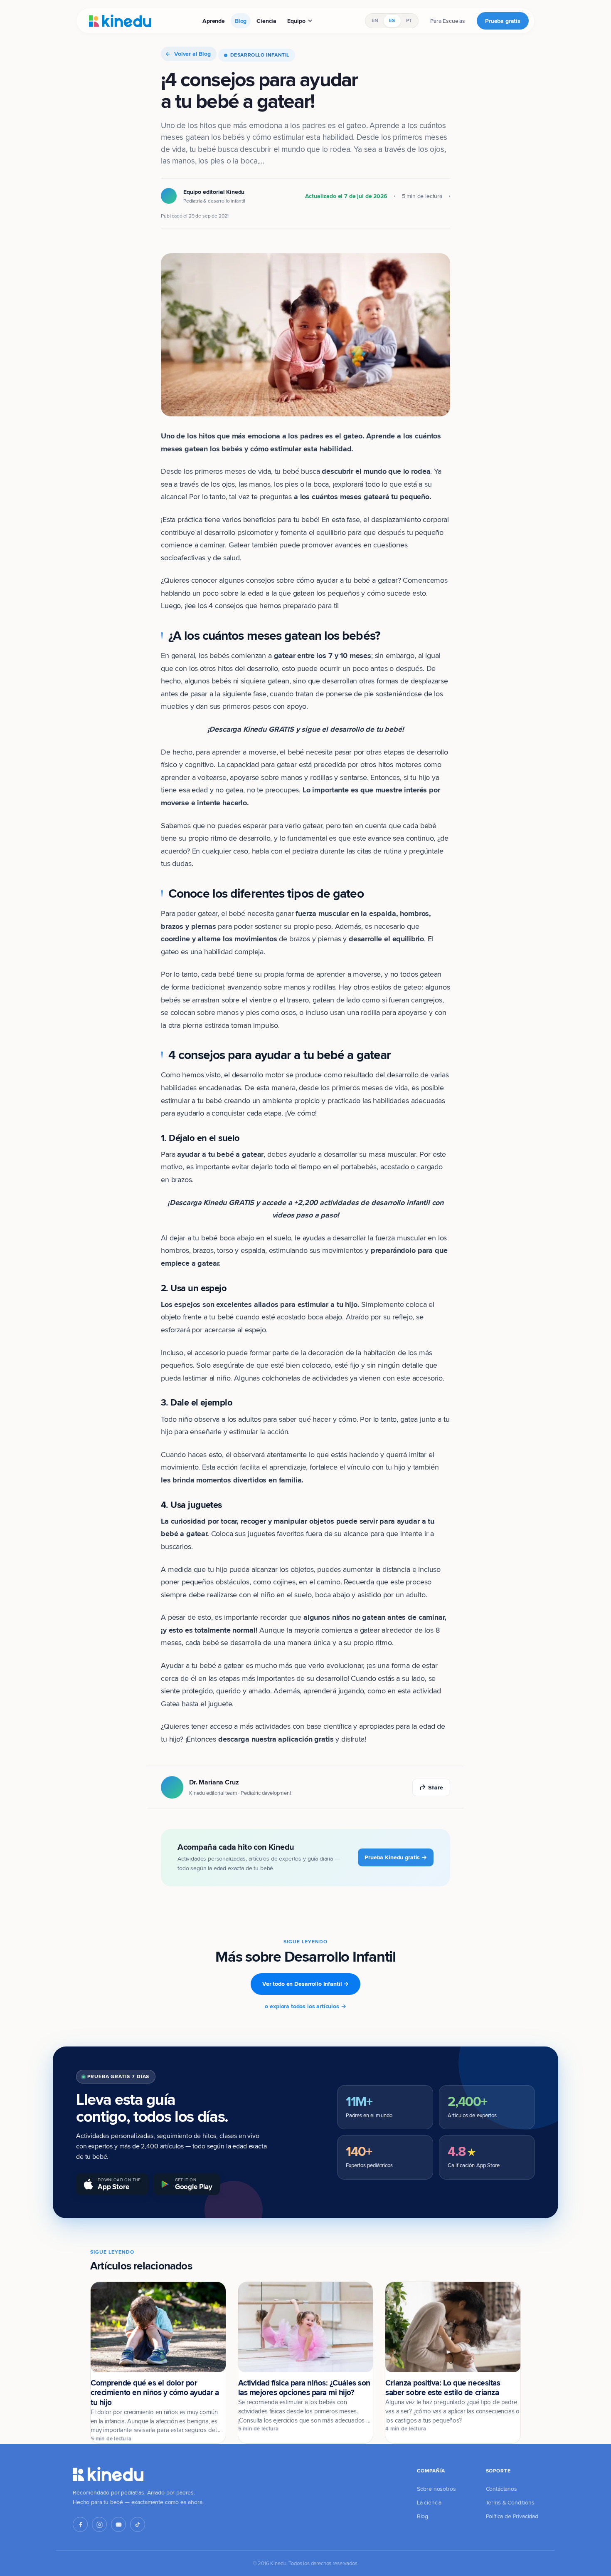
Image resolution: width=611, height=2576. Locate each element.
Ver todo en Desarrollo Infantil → (305, 1984)
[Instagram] (99, 2524)
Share (436, 1787)
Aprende (214, 21)
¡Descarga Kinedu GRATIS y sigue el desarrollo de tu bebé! (306, 729)
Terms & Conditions (510, 2502)
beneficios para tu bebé (280, 519)
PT (409, 20)
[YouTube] (118, 2524)
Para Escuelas (448, 21)
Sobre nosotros (436, 2489)
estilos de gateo (396, 987)
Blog (241, 21)
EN (375, 20)
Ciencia (266, 21)
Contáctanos (501, 2489)
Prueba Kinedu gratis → (396, 1857)
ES (392, 20)
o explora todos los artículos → (305, 2006)
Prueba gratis (503, 21)
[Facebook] (80, 2524)
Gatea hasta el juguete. (197, 1704)
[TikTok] (138, 2524)
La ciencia (429, 2502)
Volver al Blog (192, 54)
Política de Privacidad (512, 2516)
